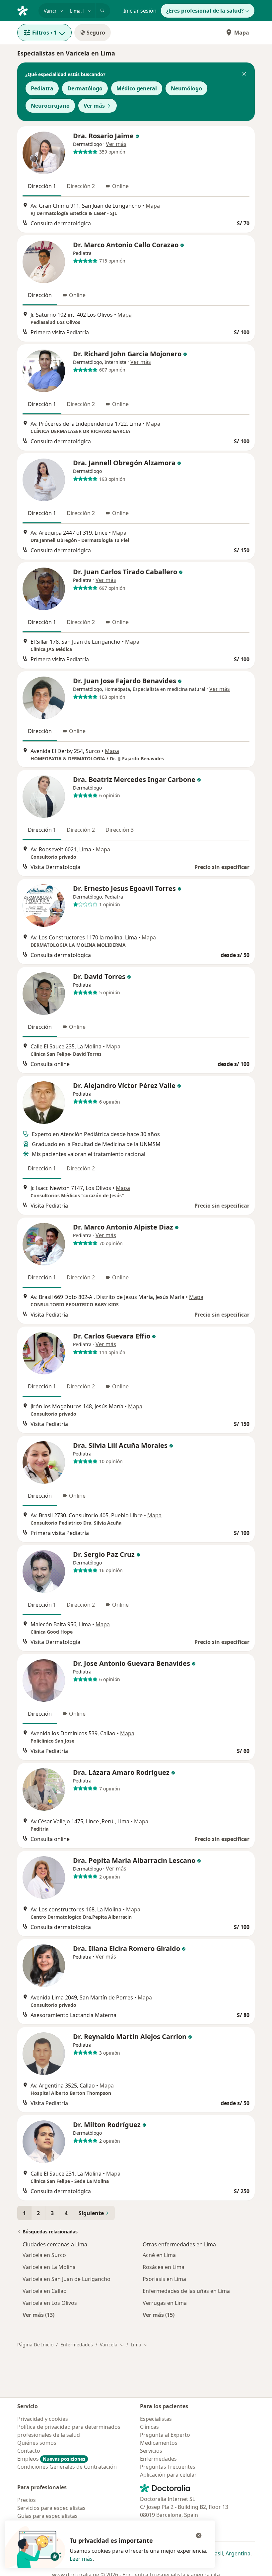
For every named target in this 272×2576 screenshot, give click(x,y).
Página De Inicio (35, 2345)
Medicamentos (159, 2443)
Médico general (137, 88)
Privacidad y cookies (43, 2419)
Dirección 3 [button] (120, 830)
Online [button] (120, 186)
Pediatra (42, 88)
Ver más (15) (159, 2315)
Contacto (29, 2451)
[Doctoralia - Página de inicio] (25, 10)
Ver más (94, 106)
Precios (27, 2500)
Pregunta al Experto (165, 2435)
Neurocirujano (50, 106)
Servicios (151, 2451)
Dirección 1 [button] (42, 186)
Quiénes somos (37, 2443)
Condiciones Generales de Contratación (67, 2467)
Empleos (51, 2459)
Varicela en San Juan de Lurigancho (67, 2279)
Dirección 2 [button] (81, 186)
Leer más (81, 2559)
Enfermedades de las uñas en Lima (186, 2291)
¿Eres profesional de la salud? (205, 11)
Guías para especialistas (47, 2516)
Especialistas (156, 2419)
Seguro (96, 33)
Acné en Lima (159, 2255)
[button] (244, 74)
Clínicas (149, 2427)
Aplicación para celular (168, 2475)
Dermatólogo (85, 88)
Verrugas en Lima (165, 2303)
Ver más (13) (38, 2315)
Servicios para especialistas (51, 2508)
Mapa (242, 33)
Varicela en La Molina (49, 2267)
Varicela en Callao (45, 2291)
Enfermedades (77, 2345)
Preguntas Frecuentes (168, 2467)
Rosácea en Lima (164, 2267)
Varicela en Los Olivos (50, 2303)
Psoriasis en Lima (164, 2279)
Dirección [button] (40, 295)
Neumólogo (186, 88)
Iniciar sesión (140, 11)
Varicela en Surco (44, 2255)
